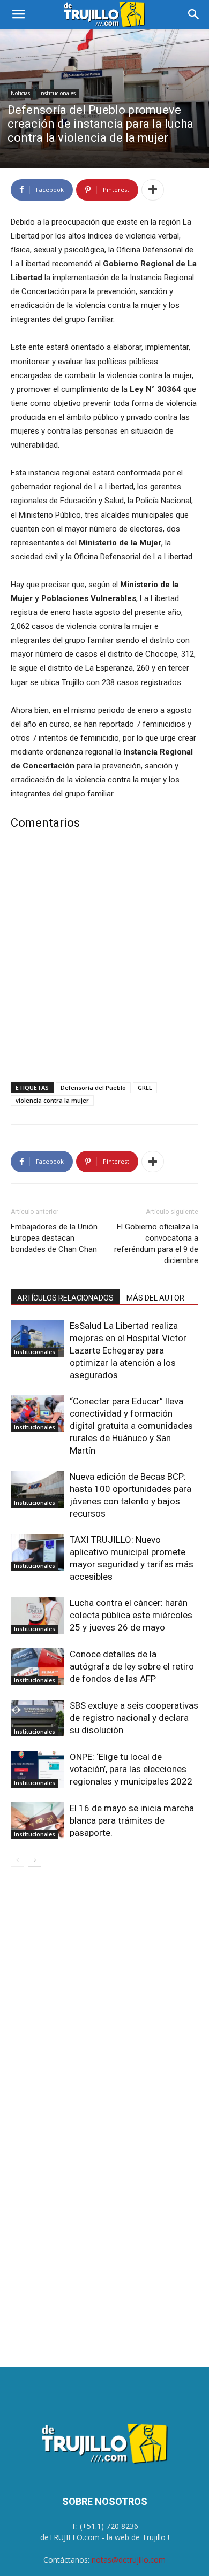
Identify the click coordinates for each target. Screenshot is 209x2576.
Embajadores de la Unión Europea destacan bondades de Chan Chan (54, 1238)
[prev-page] (17, 1860)
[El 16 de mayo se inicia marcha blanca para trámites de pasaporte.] (38, 1821)
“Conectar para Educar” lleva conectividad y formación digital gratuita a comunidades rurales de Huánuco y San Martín (131, 1426)
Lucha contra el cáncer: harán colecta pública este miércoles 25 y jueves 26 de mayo (131, 1615)
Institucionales (57, 93)
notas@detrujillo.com (129, 2560)
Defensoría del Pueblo (93, 1087)
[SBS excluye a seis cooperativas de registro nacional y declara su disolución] (38, 1718)
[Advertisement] (104, 958)
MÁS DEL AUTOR (155, 1298)
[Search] (194, 14)
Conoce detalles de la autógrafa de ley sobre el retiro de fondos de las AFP (132, 1666)
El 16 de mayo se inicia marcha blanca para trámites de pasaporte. (132, 1820)
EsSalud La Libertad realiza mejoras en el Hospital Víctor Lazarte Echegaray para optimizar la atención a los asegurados (128, 1350)
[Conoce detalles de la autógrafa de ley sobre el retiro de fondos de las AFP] (38, 1667)
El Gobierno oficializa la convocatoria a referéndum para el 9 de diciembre (156, 1244)
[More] (153, 190)
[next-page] (35, 1860)
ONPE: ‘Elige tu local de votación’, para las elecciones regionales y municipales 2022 (131, 1769)
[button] (18, 14)
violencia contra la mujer (52, 1100)
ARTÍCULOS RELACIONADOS (65, 1298)
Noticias (20, 93)
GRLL (145, 1087)
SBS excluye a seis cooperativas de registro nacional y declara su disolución (134, 1718)
